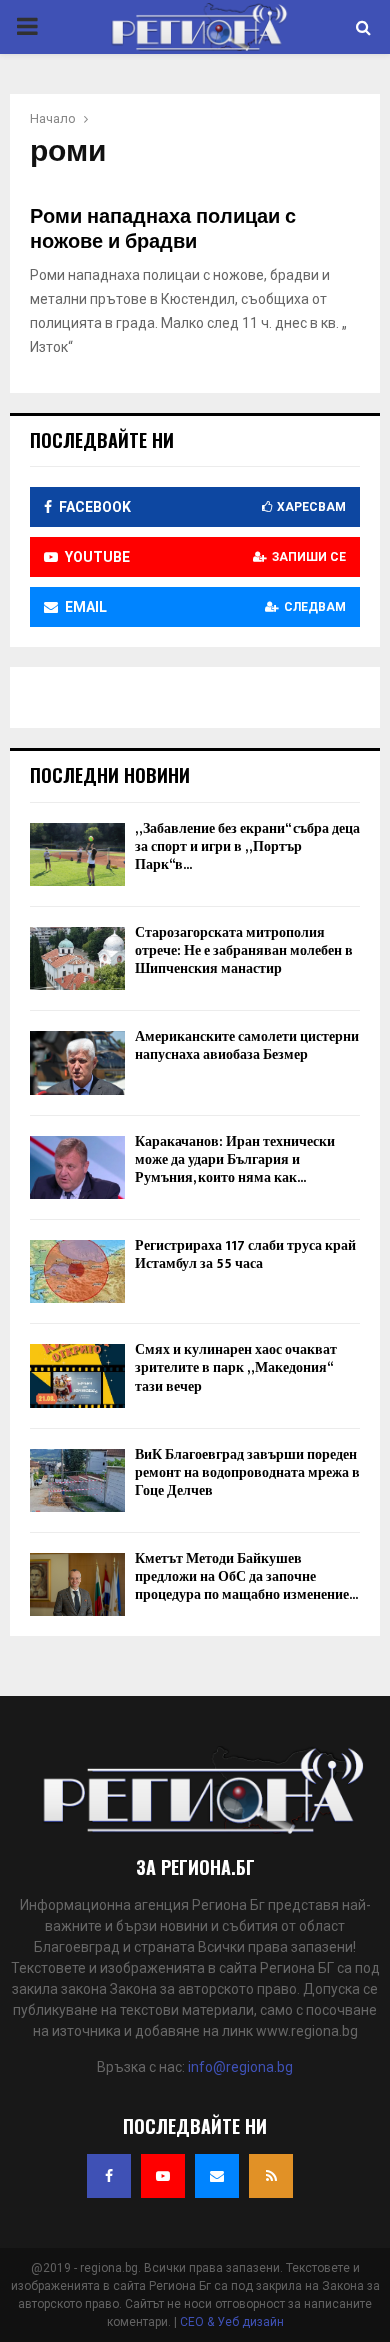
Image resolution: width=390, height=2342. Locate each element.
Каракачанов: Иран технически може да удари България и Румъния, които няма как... (235, 1159)
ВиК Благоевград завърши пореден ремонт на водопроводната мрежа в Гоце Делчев (247, 1472)
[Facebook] (109, 2176)
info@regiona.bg (240, 2067)
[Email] (217, 2176)
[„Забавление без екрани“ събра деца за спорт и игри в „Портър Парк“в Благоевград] (77, 854)
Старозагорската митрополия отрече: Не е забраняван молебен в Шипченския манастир (244, 950)
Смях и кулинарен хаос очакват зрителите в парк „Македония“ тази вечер (236, 1367)
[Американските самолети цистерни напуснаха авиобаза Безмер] (77, 1062)
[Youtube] (163, 2176)
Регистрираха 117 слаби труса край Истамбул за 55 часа (245, 1254)
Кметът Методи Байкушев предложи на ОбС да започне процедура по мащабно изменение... (246, 1576)
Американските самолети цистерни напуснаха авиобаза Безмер (247, 1045)
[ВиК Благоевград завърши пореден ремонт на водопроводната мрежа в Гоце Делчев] (77, 1480)
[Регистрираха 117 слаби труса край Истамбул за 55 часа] (77, 1271)
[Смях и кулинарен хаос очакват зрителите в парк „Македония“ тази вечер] (77, 1375)
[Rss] (271, 2176)
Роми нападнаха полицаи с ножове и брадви (163, 229)
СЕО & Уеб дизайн (232, 2322)
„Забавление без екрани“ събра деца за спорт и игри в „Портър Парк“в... (247, 846)
